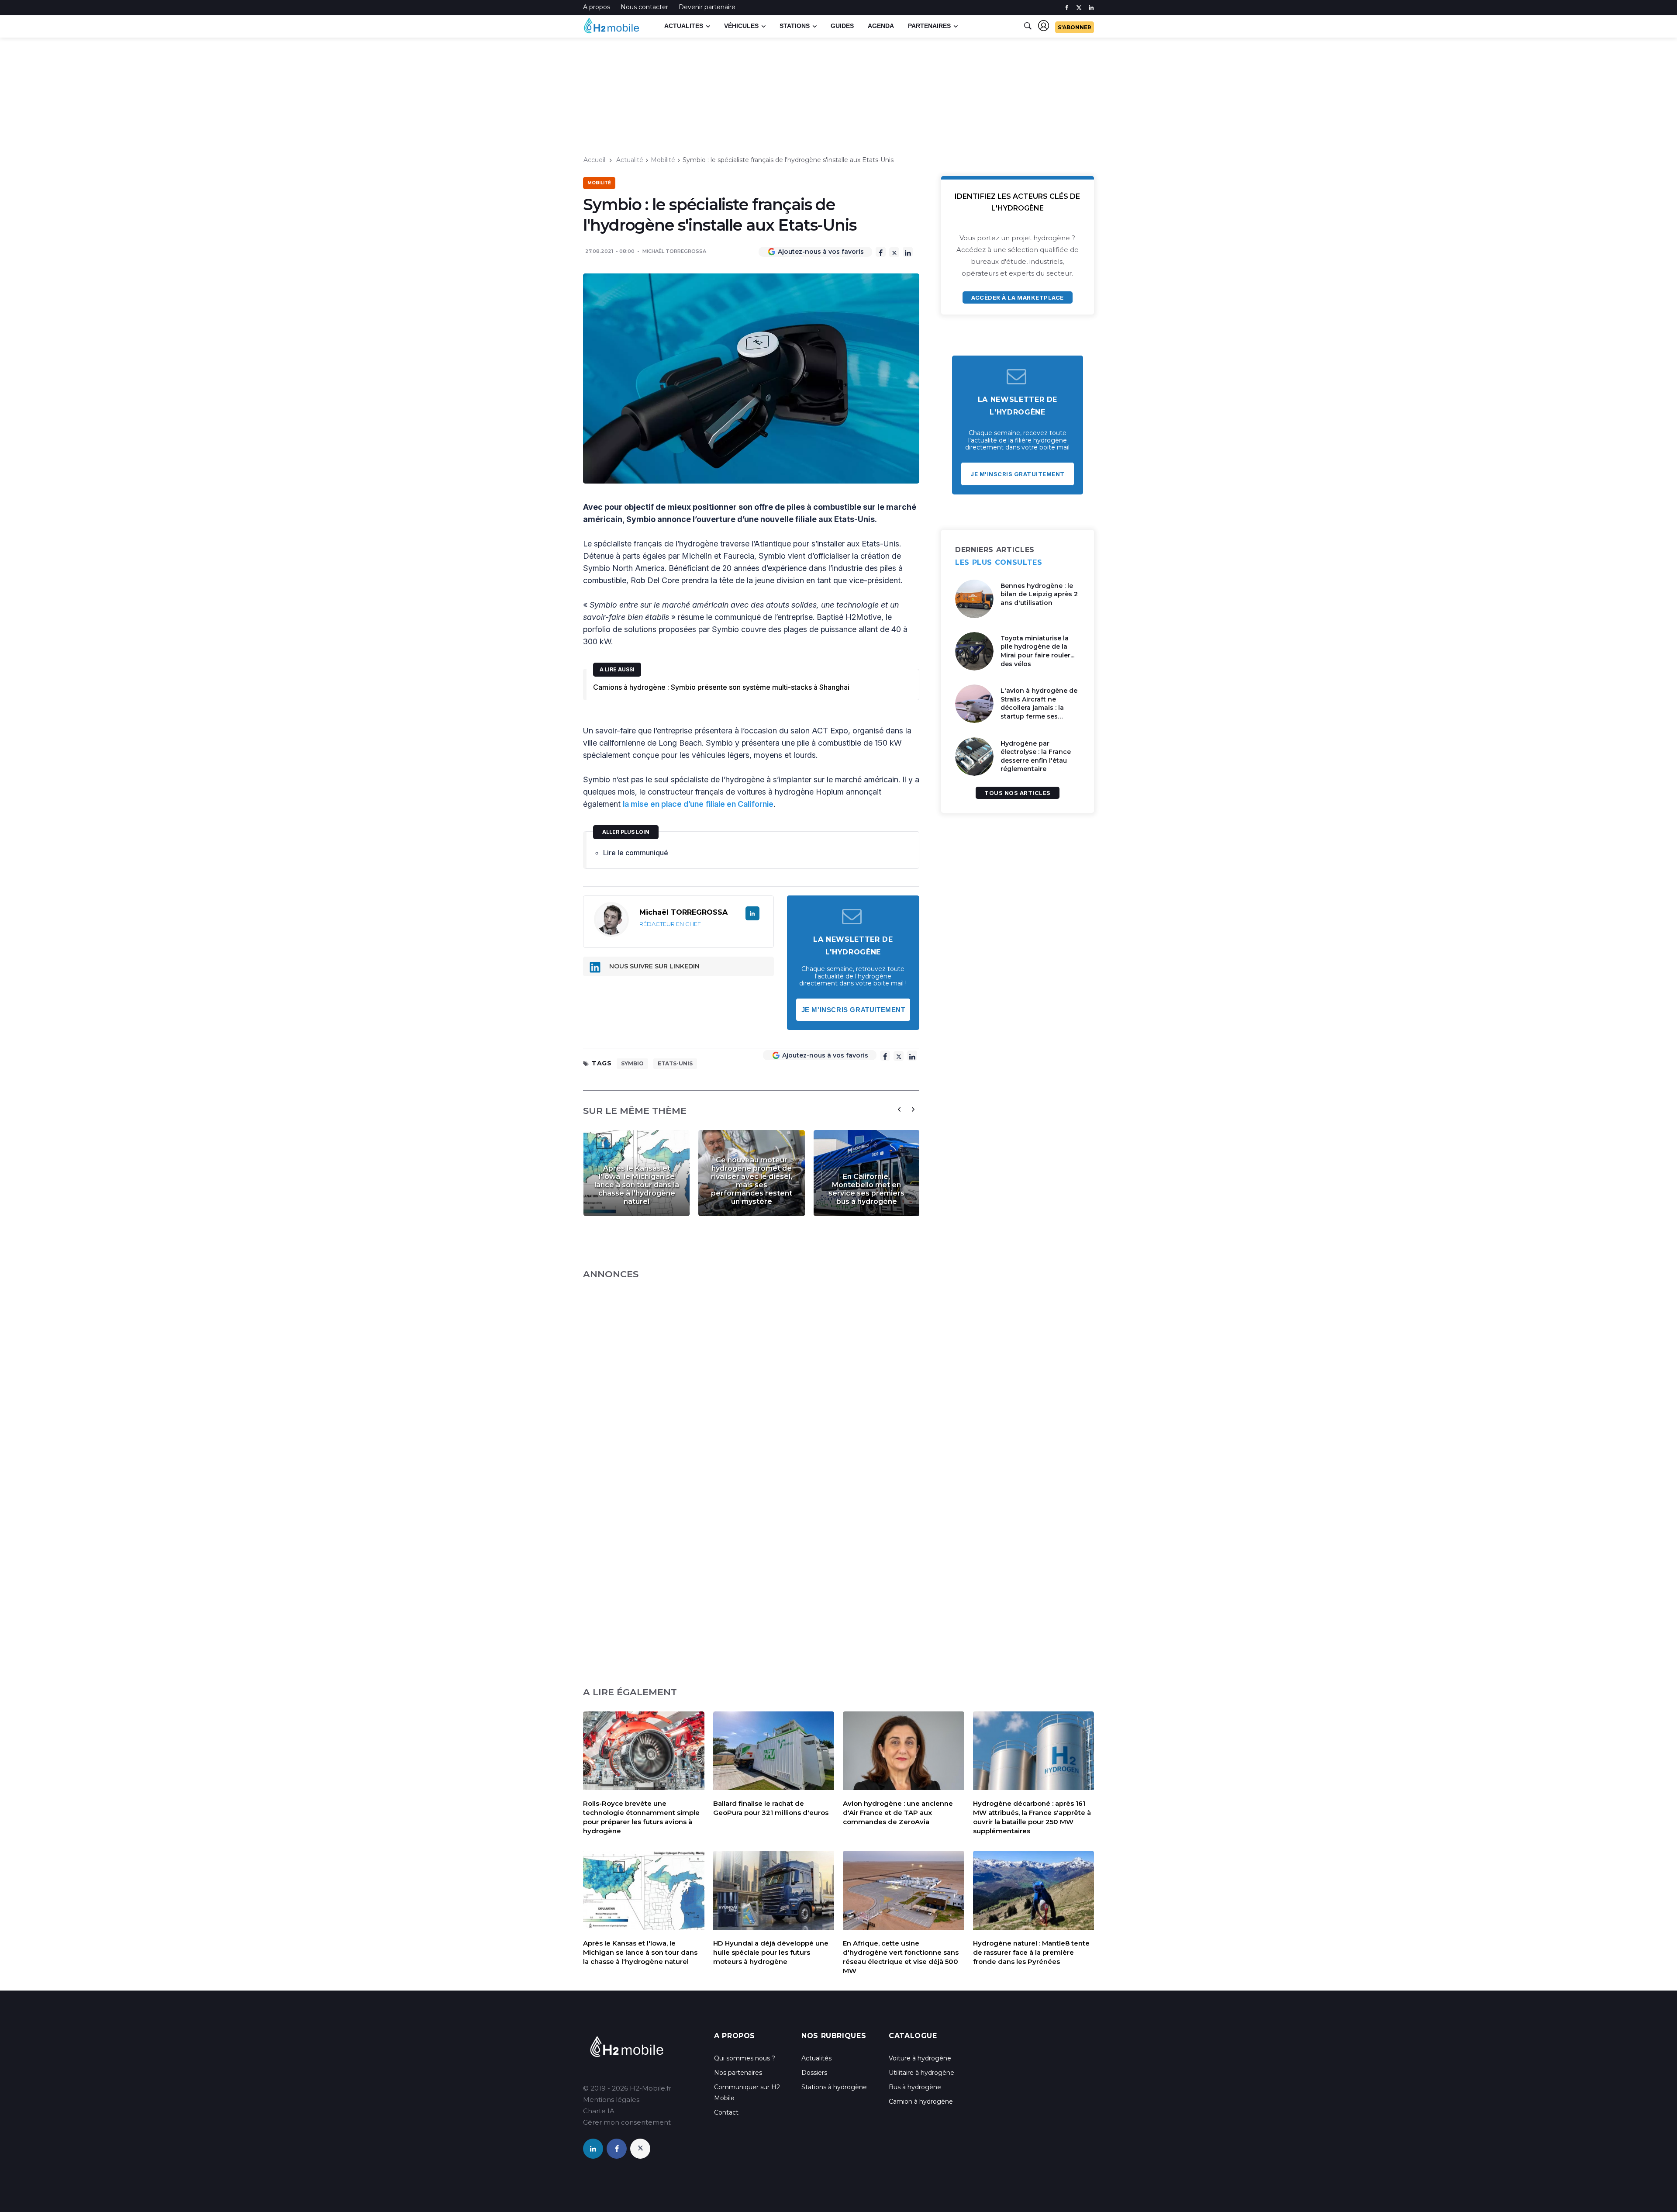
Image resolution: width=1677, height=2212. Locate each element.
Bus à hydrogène (915, 2087)
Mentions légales (611, 2100)
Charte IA (599, 2111)
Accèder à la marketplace (1017, 297)
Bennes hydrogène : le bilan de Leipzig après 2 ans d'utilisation (1039, 594)
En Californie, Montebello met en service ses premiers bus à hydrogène (866, 1189)
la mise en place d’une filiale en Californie (698, 804)
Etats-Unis (675, 1063)
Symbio (632, 1063)
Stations (795, 26)
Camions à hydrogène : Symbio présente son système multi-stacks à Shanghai (721, 687)
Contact (726, 2112)
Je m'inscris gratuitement (853, 1010)
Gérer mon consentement (627, 2122)
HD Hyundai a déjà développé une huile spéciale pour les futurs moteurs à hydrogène (771, 1952)
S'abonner (1075, 27)
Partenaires (929, 26)
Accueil (594, 160)
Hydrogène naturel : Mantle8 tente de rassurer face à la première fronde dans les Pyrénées (1031, 1952)
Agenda (881, 26)
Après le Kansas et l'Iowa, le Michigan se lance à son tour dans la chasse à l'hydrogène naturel (637, 1185)
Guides (842, 26)
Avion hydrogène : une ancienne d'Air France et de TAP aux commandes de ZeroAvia (898, 1813)
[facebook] (1067, 8)
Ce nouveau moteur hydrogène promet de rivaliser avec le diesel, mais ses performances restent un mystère (752, 1181)
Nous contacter (644, 7)
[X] (894, 252)
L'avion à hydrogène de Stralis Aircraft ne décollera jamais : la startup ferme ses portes (1039, 708)
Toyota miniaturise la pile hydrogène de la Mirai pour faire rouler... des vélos (1037, 651)
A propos (597, 7)
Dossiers (814, 2073)
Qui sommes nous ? (745, 2058)
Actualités (816, 2058)
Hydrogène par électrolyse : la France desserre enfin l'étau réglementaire (1036, 756)
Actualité (630, 160)
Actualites (684, 26)
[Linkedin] (908, 252)
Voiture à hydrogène (920, 2058)
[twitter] (1079, 8)
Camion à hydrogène (921, 2101)
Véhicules (741, 26)
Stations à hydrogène (834, 2087)
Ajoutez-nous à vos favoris (821, 252)
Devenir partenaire (707, 7)
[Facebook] (881, 252)
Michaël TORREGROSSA (674, 251)
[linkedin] (1091, 8)
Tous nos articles (1018, 793)
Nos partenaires (738, 2073)
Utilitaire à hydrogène (921, 2073)
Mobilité (663, 160)
